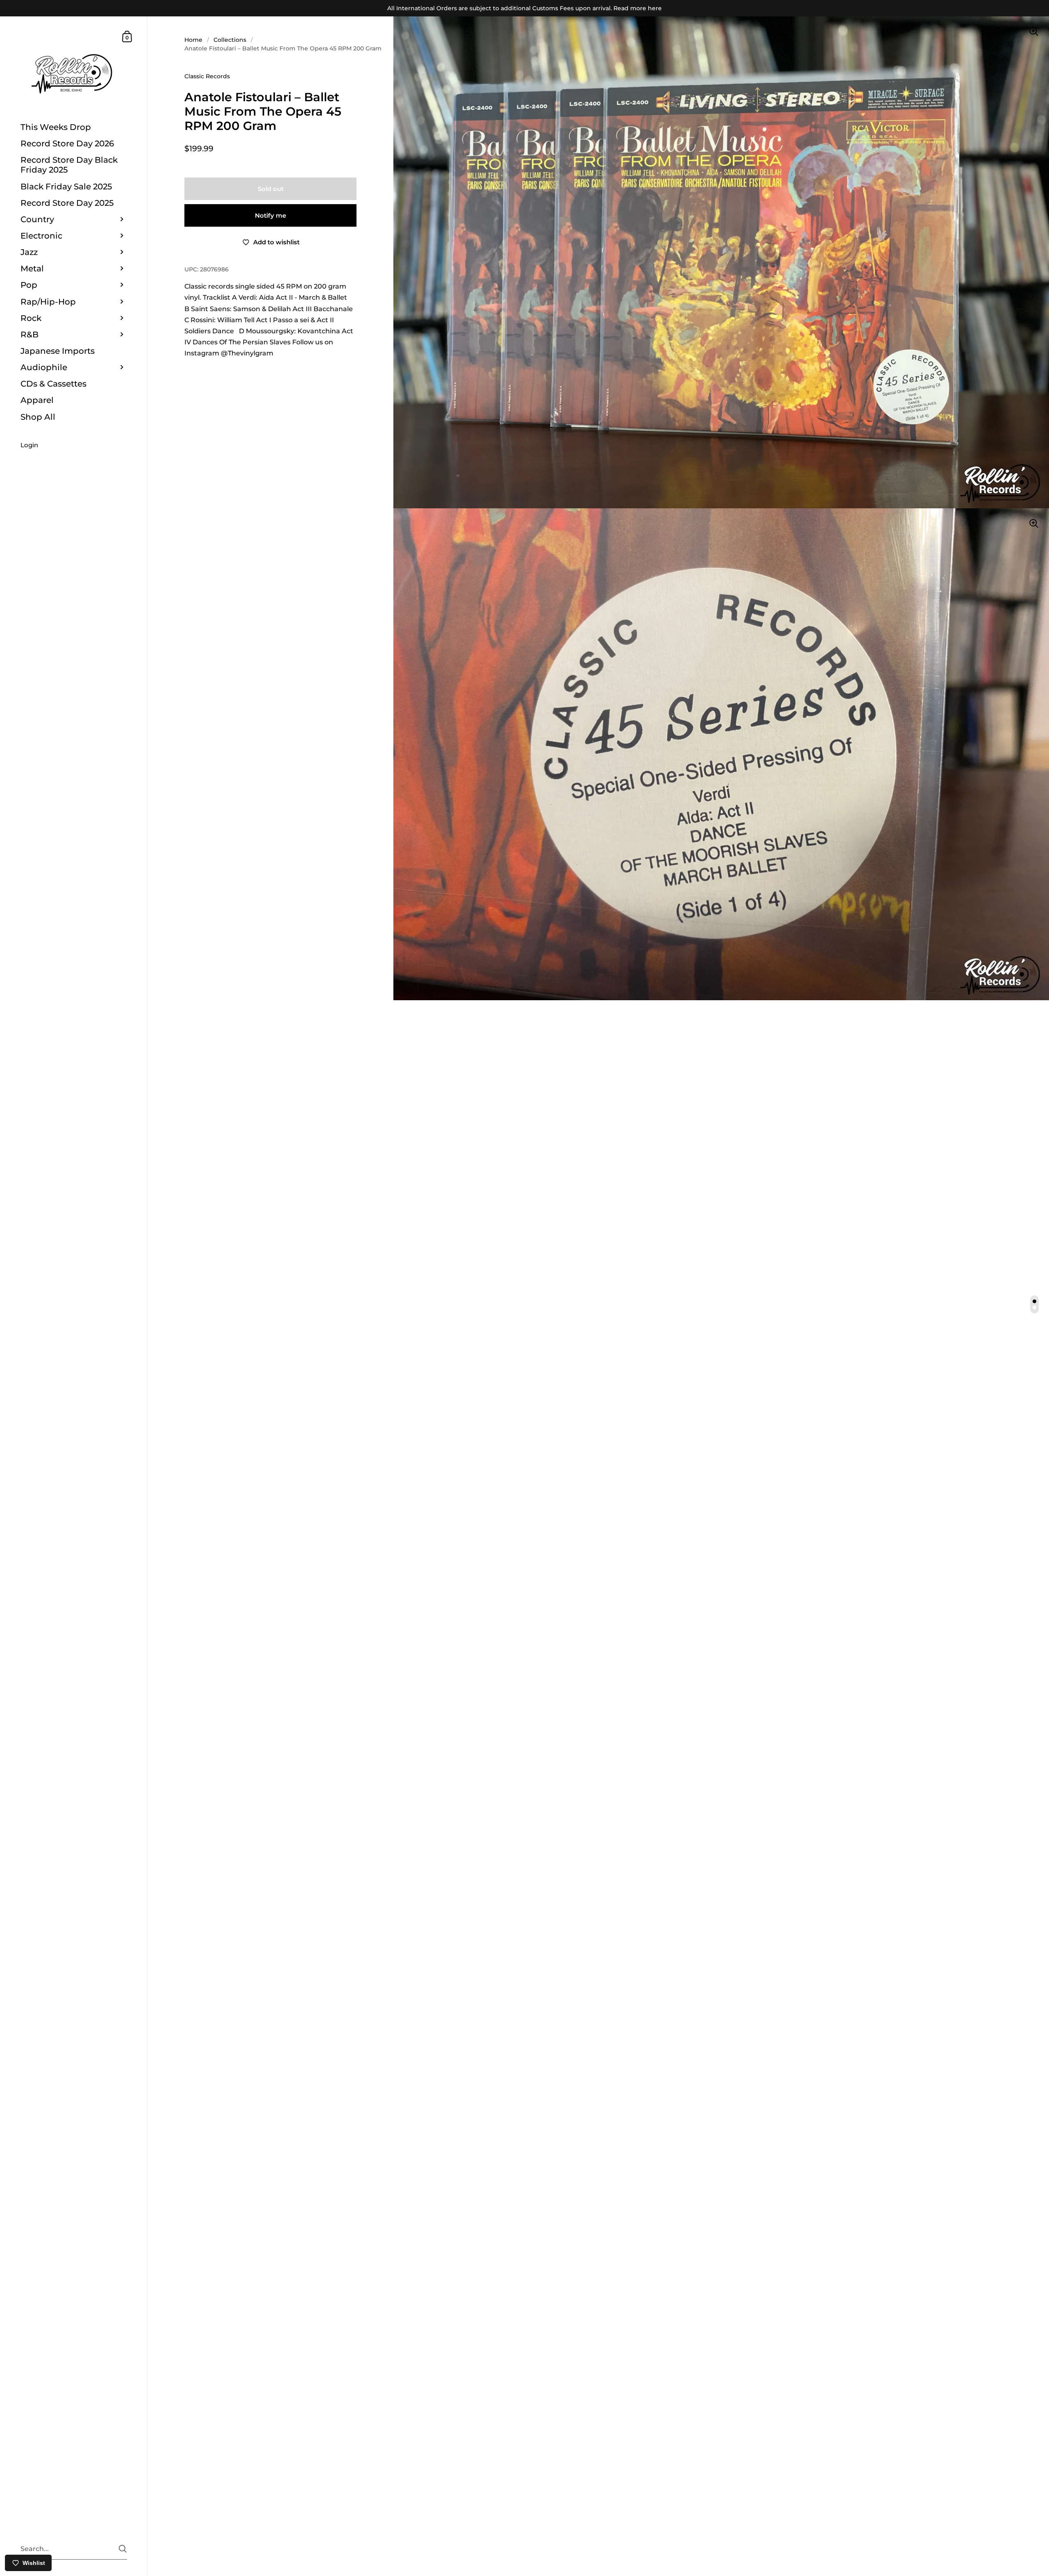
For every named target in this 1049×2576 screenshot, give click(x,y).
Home (193, 40)
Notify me (270, 215)
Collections (230, 40)
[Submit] (123, 2549)
